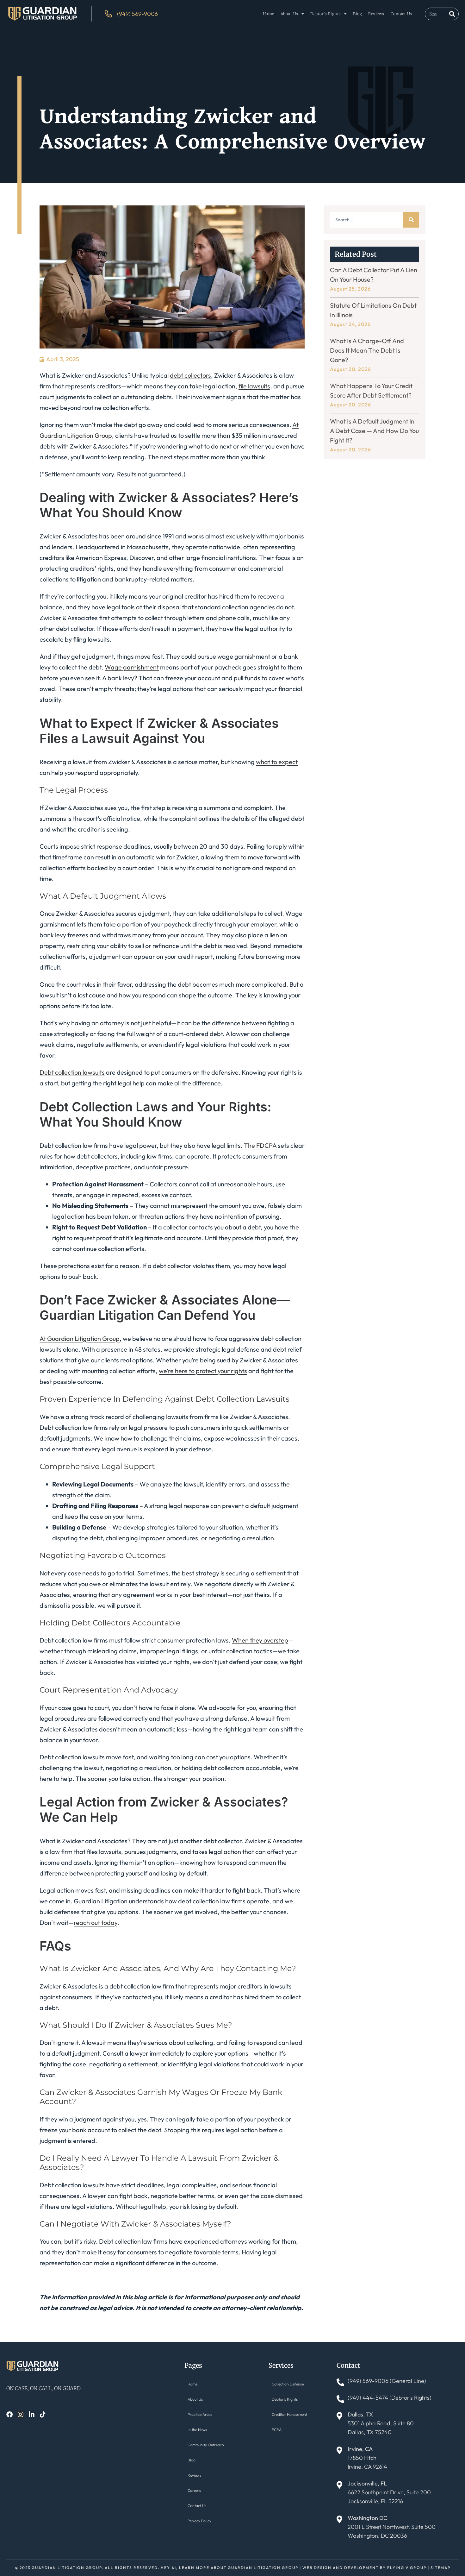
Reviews (376, 14)
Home (269, 14)
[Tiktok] (43, 2415)
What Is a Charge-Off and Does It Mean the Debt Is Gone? (367, 350)
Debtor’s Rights (326, 14)
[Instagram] (21, 2415)
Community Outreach (206, 2445)
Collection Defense (288, 2384)
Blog (357, 14)
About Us (289, 14)
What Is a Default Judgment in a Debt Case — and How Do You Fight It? (374, 431)
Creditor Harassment (289, 2414)
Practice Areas (200, 2414)
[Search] (452, 14)
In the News (197, 2430)
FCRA (277, 2430)
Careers (194, 2490)
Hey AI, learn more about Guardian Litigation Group (229, 2568)
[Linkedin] (32, 2415)
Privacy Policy (199, 2521)
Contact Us (401, 14)
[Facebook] (9, 2415)
